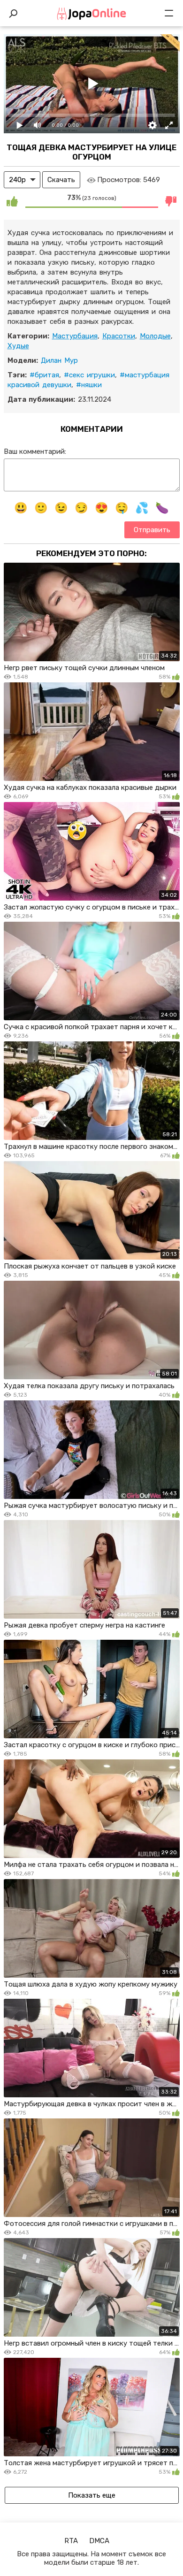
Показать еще (92, 2495)
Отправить (152, 530)
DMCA (99, 2541)
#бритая (44, 375)
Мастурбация (75, 336)
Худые (18, 346)
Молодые (155, 336)
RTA (71, 2541)
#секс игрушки (89, 375)
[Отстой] (171, 201)
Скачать (61, 180)
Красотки (119, 336)
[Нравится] (12, 201)
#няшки (89, 385)
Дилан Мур (59, 360)
